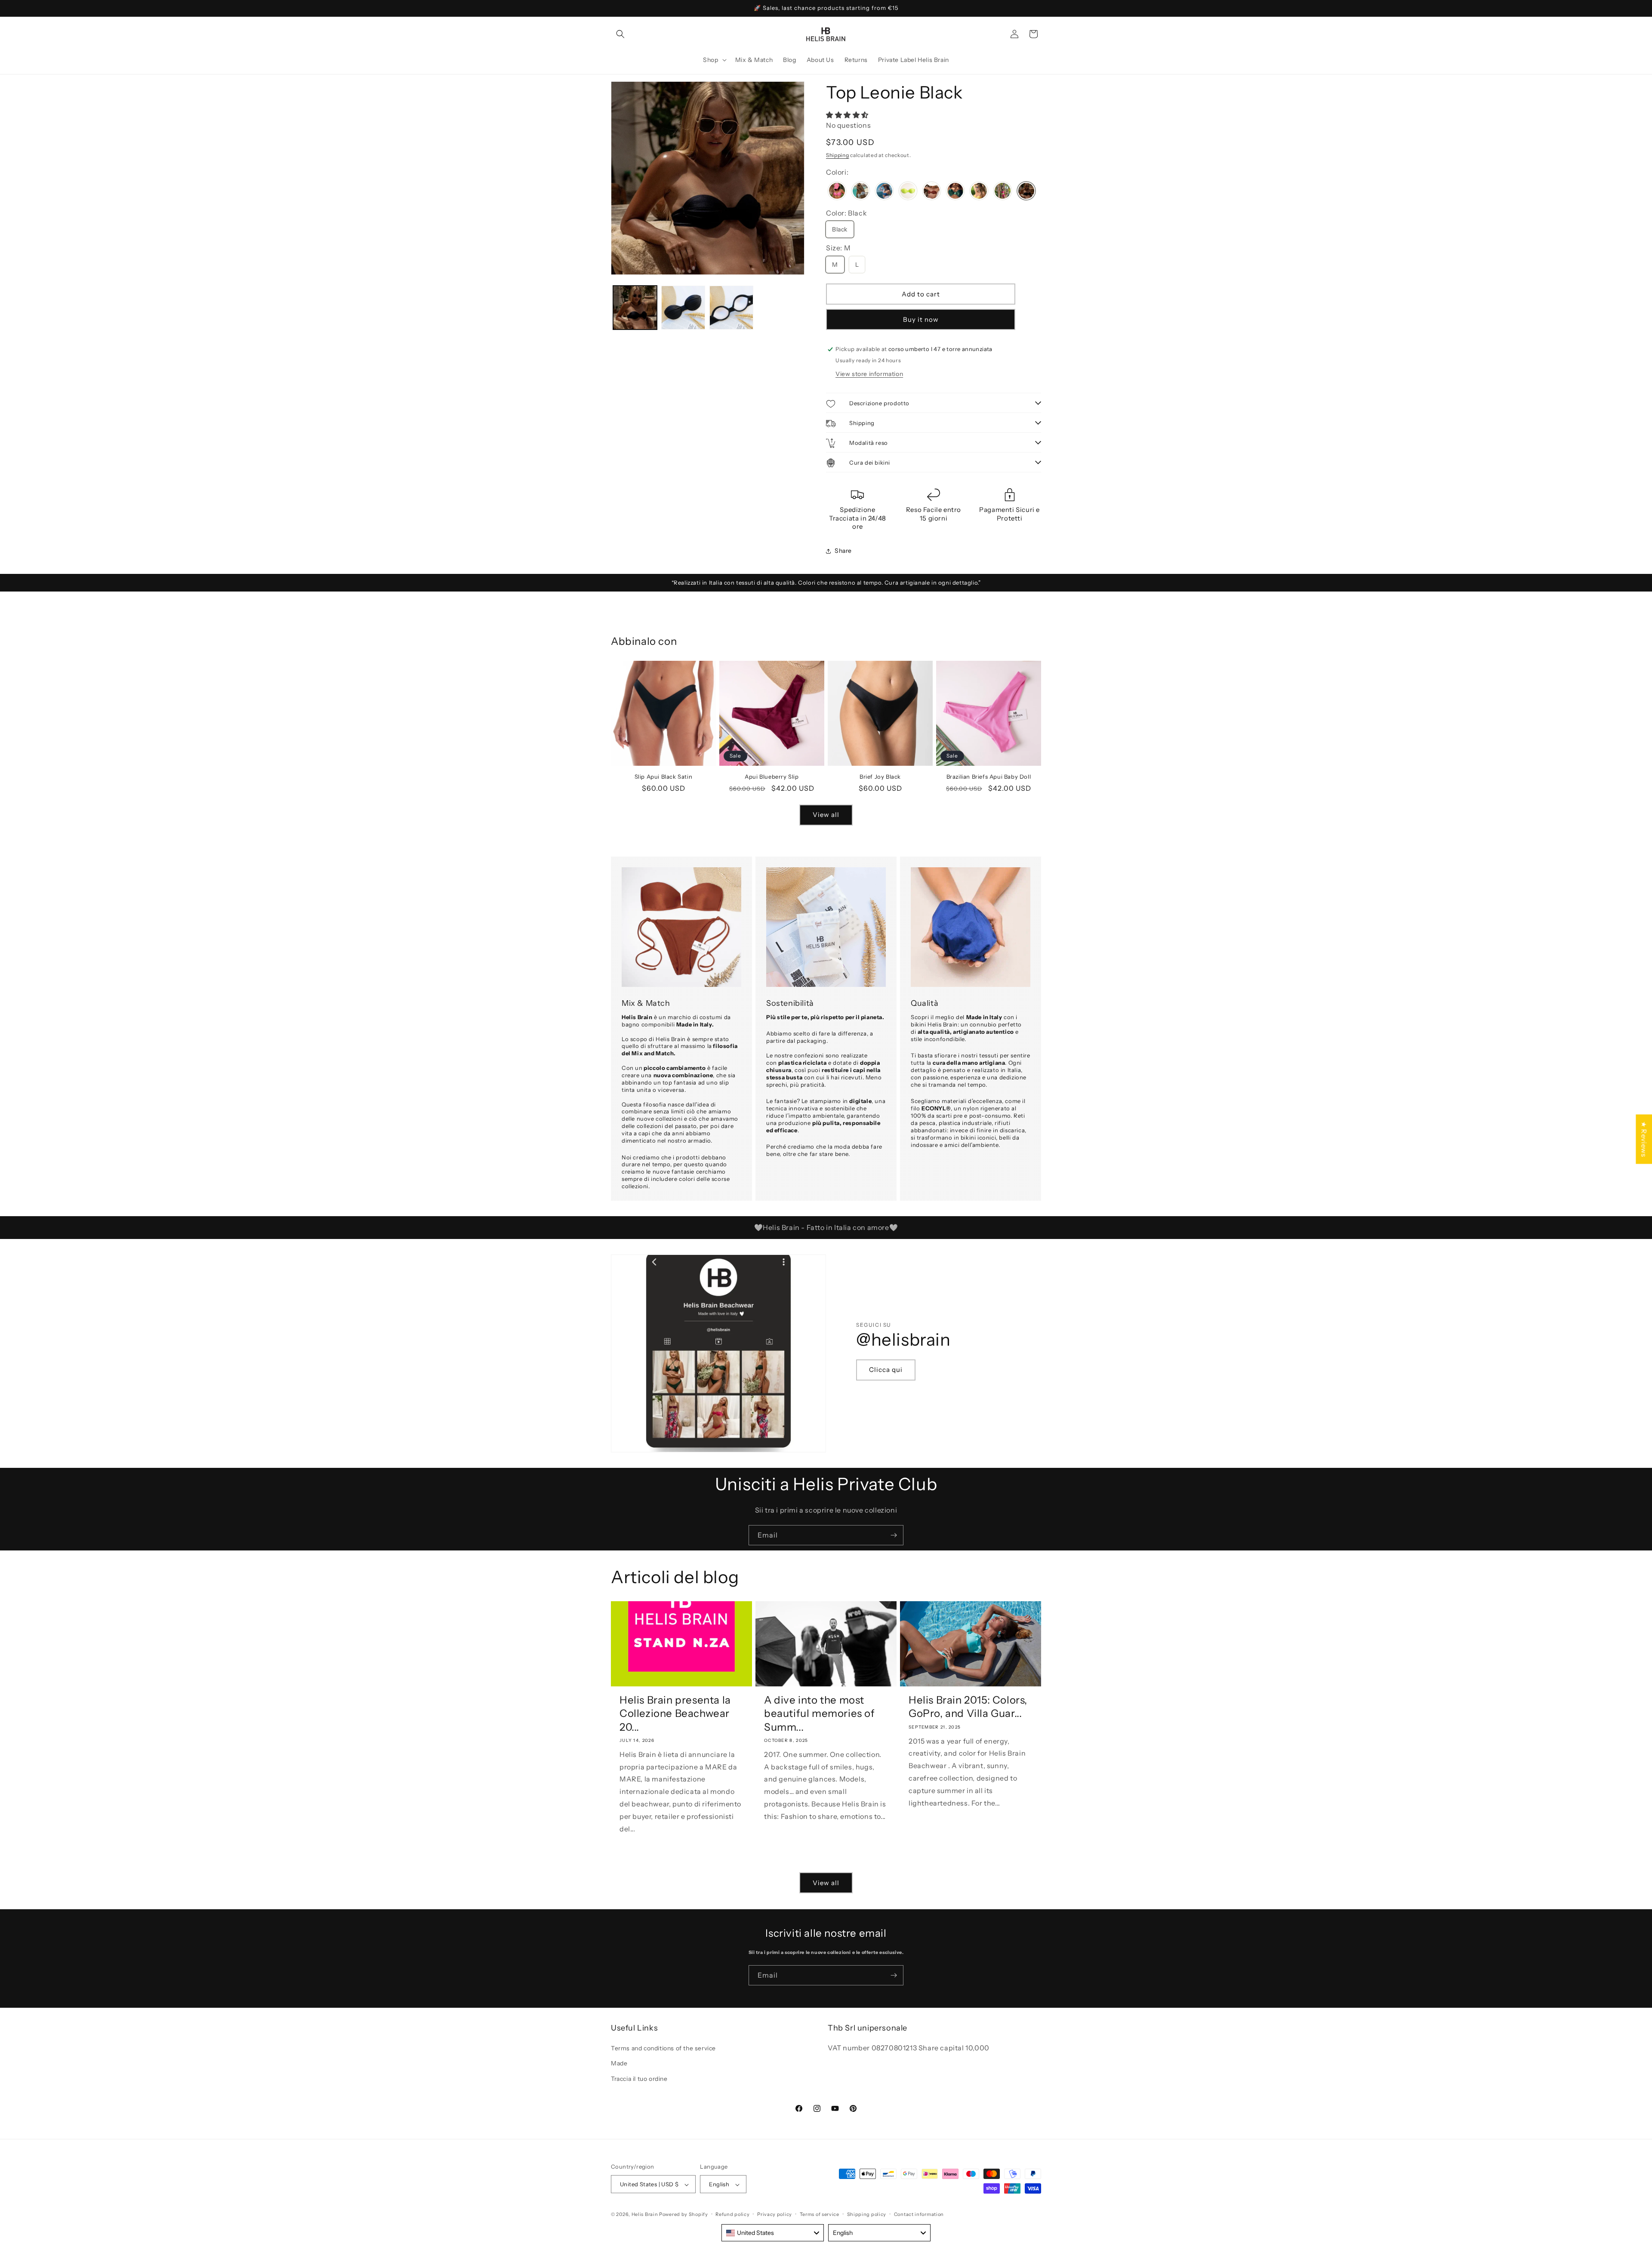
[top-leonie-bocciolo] (908, 192)
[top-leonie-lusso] (979, 192)
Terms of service (820, 2214)
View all (826, 815)
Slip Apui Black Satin (664, 777)
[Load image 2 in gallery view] (683, 308)
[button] (620, 34)
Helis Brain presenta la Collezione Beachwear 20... (675, 1713)
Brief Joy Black (880, 777)
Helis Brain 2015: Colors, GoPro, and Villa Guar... (968, 1707)
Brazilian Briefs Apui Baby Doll (989, 777)
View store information (869, 374)
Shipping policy (867, 2214)
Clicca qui (886, 1370)
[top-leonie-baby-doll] (837, 192)
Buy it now (921, 319)
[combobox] (773, 2233)
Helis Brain (645, 2215)
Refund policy (732, 2214)
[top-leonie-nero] (1026, 192)
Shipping (838, 155)
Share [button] (843, 551)
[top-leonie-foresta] (955, 192)
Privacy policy (775, 2214)
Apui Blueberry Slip (772, 777)
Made (619, 2064)
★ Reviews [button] (1644, 1139)
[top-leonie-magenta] (1003, 192)
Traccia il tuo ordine (639, 2079)
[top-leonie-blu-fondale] (884, 192)
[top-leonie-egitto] (932, 192)
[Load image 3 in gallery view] (731, 308)
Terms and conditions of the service (663, 2049)
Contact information (919, 2214)
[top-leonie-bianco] (861, 192)
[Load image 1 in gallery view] (635, 308)
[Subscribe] (894, 1535)
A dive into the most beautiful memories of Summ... (820, 1713)
